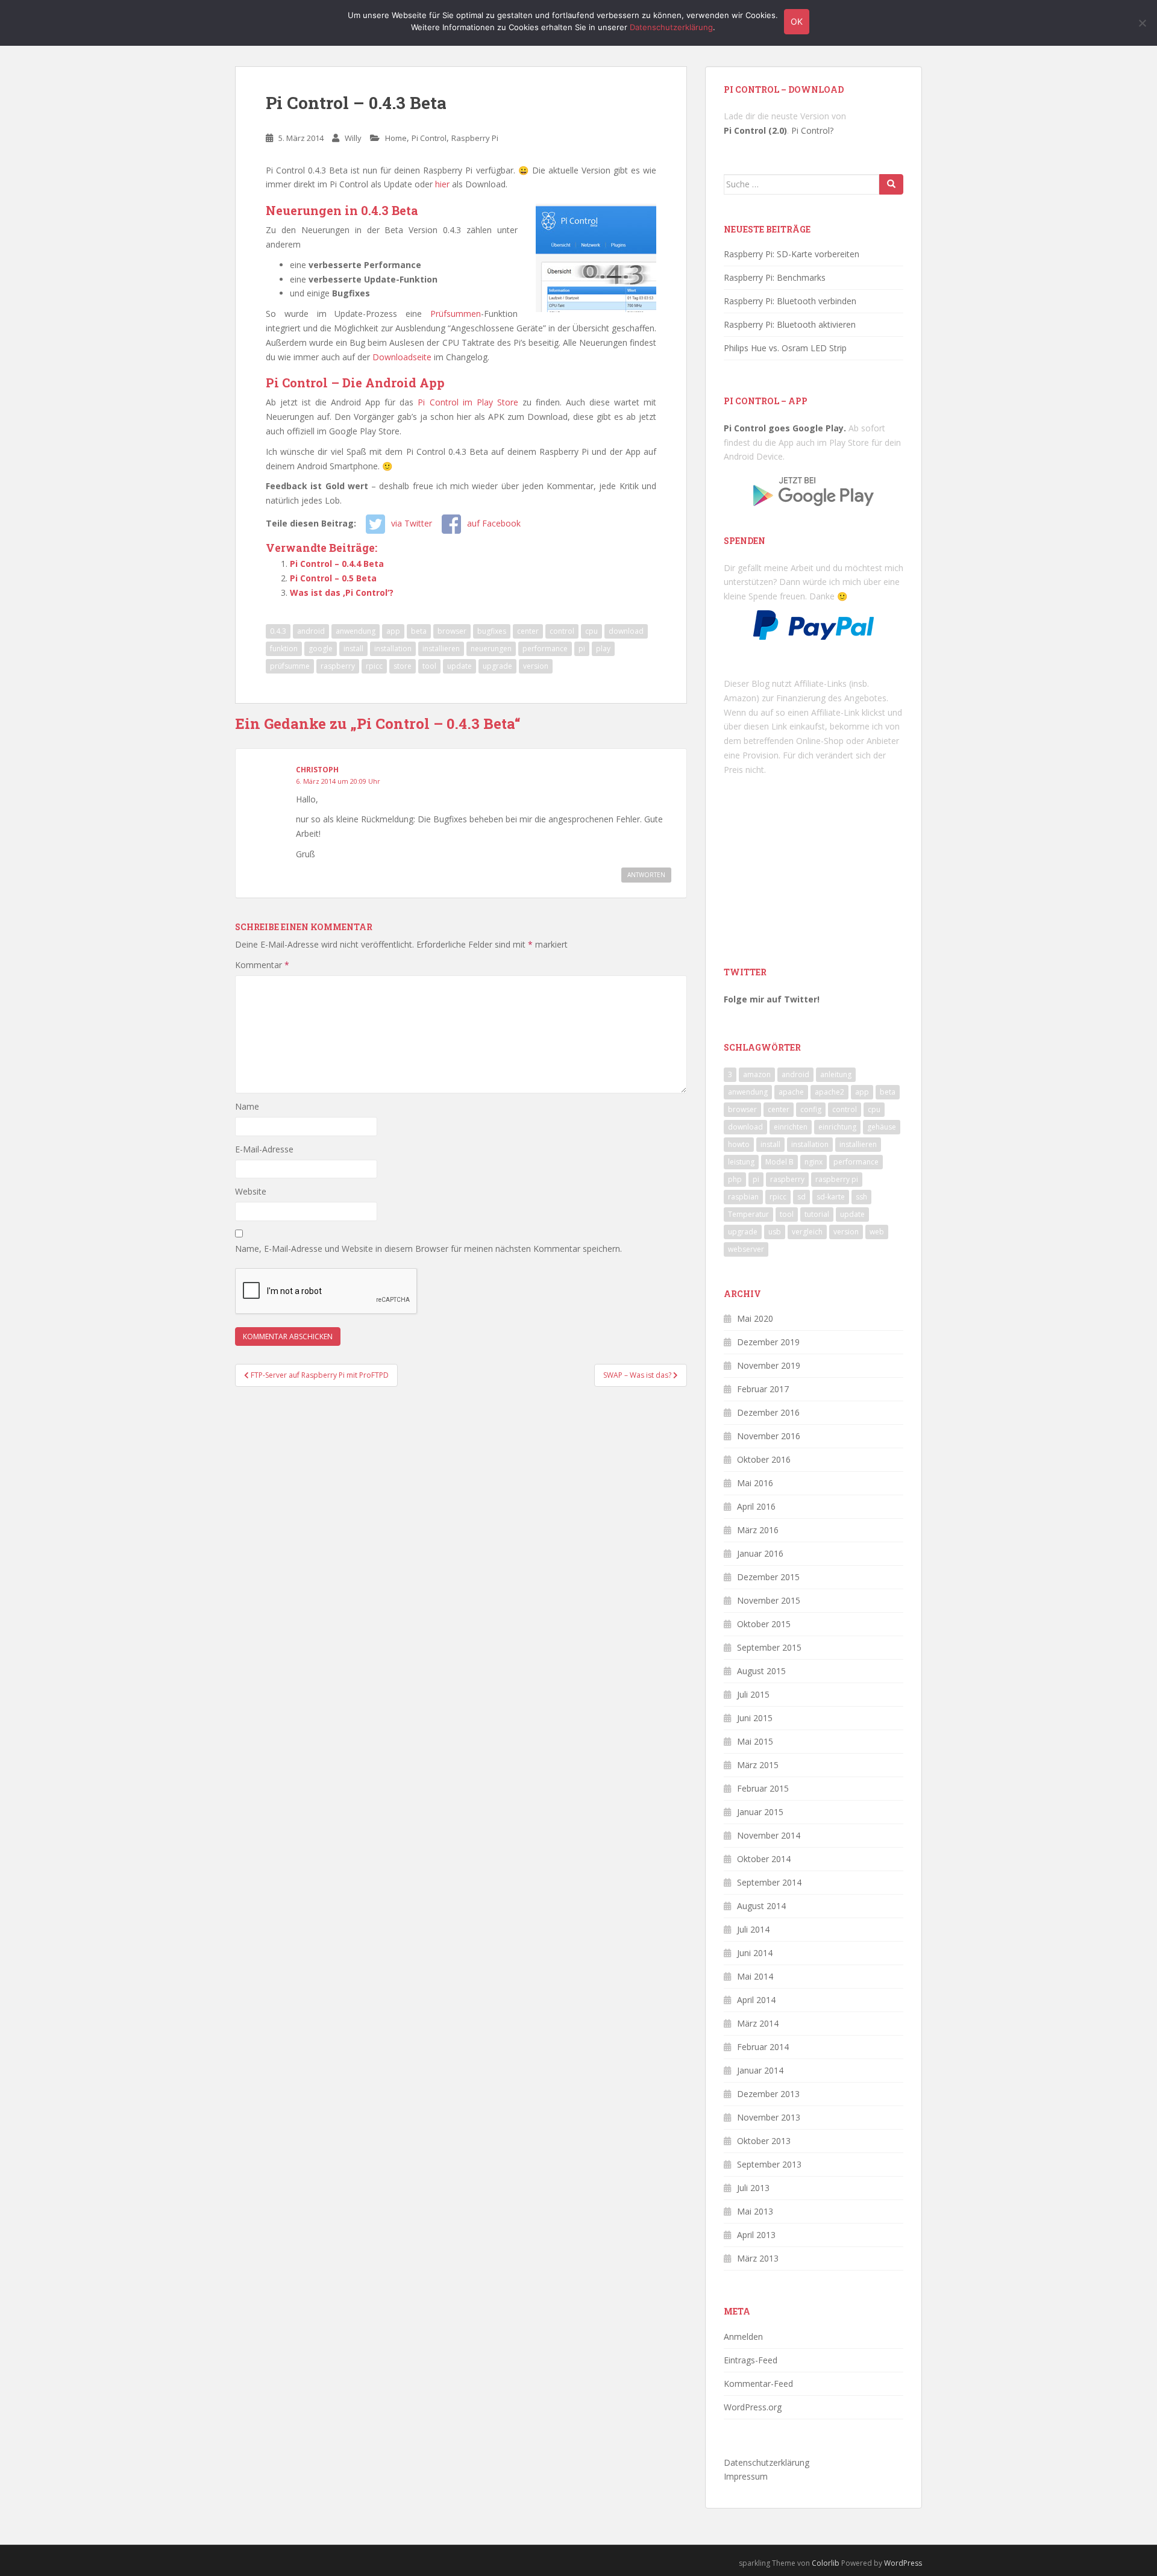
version (536, 666)
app (393, 631)
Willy (353, 138)
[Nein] (1142, 23)
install (353, 649)
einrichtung (837, 1127)
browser (452, 631)
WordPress (903, 2563)
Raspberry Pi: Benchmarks (775, 277)
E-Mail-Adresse (264, 1149)
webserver (746, 1249)
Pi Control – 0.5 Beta (333, 578)
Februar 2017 (763, 1389)
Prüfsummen (456, 314)
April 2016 (756, 1506)
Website (251, 1191)
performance (545, 649)
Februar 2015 (763, 1788)
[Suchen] (891, 184)
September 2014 (769, 1882)
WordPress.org (753, 2407)
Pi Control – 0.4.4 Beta (337, 564)
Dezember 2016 (768, 1412)
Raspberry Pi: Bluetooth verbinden (790, 301)
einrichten (791, 1127)
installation (393, 649)
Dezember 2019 (768, 1342)
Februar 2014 (763, 2047)
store (403, 666)
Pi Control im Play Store (468, 402)
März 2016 (758, 1530)
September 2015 (769, 1647)
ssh (861, 1197)
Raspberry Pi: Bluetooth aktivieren (790, 324)
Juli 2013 (753, 2188)
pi (582, 649)
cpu (591, 631)
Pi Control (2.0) (755, 130)
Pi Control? (812, 130)
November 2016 (769, 1436)
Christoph (317, 770)
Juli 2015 (753, 1694)
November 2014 (769, 1835)
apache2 (829, 1092)
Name (247, 1106)
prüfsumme (290, 666)
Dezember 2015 (768, 1577)
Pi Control (429, 138)
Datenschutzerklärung (767, 2462)
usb (775, 1232)
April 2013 (756, 2235)
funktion (284, 649)
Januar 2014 (760, 2070)
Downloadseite (402, 357)
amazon (757, 1074)
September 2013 (769, 2164)
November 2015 (769, 1600)
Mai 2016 (755, 1483)
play (603, 649)
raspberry (338, 666)
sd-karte (831, 1197)
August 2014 (761, 1906)
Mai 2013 (755, 2211)
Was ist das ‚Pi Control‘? (342, 592)
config (811, 1109)
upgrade (497, 666)
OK (797, 21)
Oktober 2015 (764, 1624)
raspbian (743, 1197)
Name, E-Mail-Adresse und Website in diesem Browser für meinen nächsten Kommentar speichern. (428, 1249)
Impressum (746, 2476)
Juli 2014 (753, 1929)
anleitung (836, 1074)
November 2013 (769, 2117)
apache (791, 1092)
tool (429, 666)
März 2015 (758, 1765)
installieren (441, 649)
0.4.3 (278, 631)
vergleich (807, 1232)
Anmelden (743, 2337)
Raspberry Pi (475, 138)
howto (739, 1144)
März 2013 (758, 2258)
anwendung (356, 631)
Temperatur (748, 1214)
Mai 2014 (755, 1976)
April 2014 (756, 2000)
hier (442, 184)
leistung (741, 1162)
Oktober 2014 (764, 1859)
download (626, 631)
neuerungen (491, 649)
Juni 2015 (755, 1718)
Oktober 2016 (764, 1459)
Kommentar (262, 965)
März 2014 (758, 2023)
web (877, 1232)
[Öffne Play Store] (814, 487)
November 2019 (769, 1365)
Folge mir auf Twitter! (772, 999)
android (311, 631)
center (528, 631)
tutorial (817, 1214)
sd (801, 1197)
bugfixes (492, 631)
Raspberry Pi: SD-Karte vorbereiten (792, 254)
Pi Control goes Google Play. (785, 428)
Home (396, 138)
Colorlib (826, 2563)
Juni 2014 (755, 1953)
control (562, 631)
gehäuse (882, 1127)
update (459, 666)
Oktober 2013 (764, 2141)
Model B (779, 1162)
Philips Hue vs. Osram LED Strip (785, 348)
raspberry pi (837, 1179)
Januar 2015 (760, 1812)
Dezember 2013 (768, 2094)
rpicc (374, 666)
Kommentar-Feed (758, 2384)
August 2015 (761, 1671)
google (321, 649)
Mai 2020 (755, 1318)
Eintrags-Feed (751, 2360)
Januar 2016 (760, 1553)
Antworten (646, 875)
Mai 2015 (755, 1741)
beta (419, 631)
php (735, 1179)
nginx (814, 1162)
